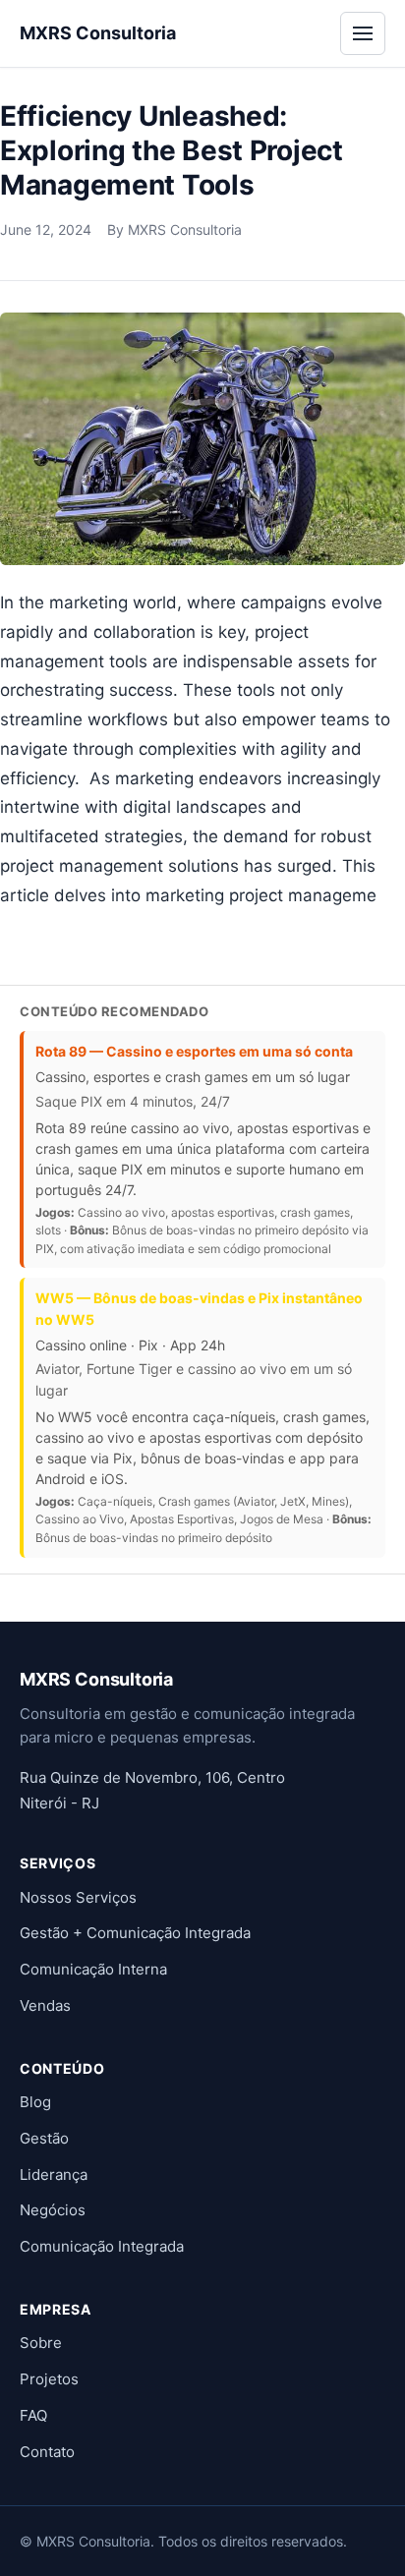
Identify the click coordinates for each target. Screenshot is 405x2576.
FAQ (33, 2415)
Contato (47, 2452)
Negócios (53, 2210)
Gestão (44, 2138)
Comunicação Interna (93, 1969)
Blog (35, 2102)
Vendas (45, 2005)
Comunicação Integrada (102, 2246)
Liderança (54, 2175)
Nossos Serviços (78, 1897)
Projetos (49, 2379)
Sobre (41, 2343)
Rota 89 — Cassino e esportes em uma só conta (194, 1051)
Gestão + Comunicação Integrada (135, 1933)
